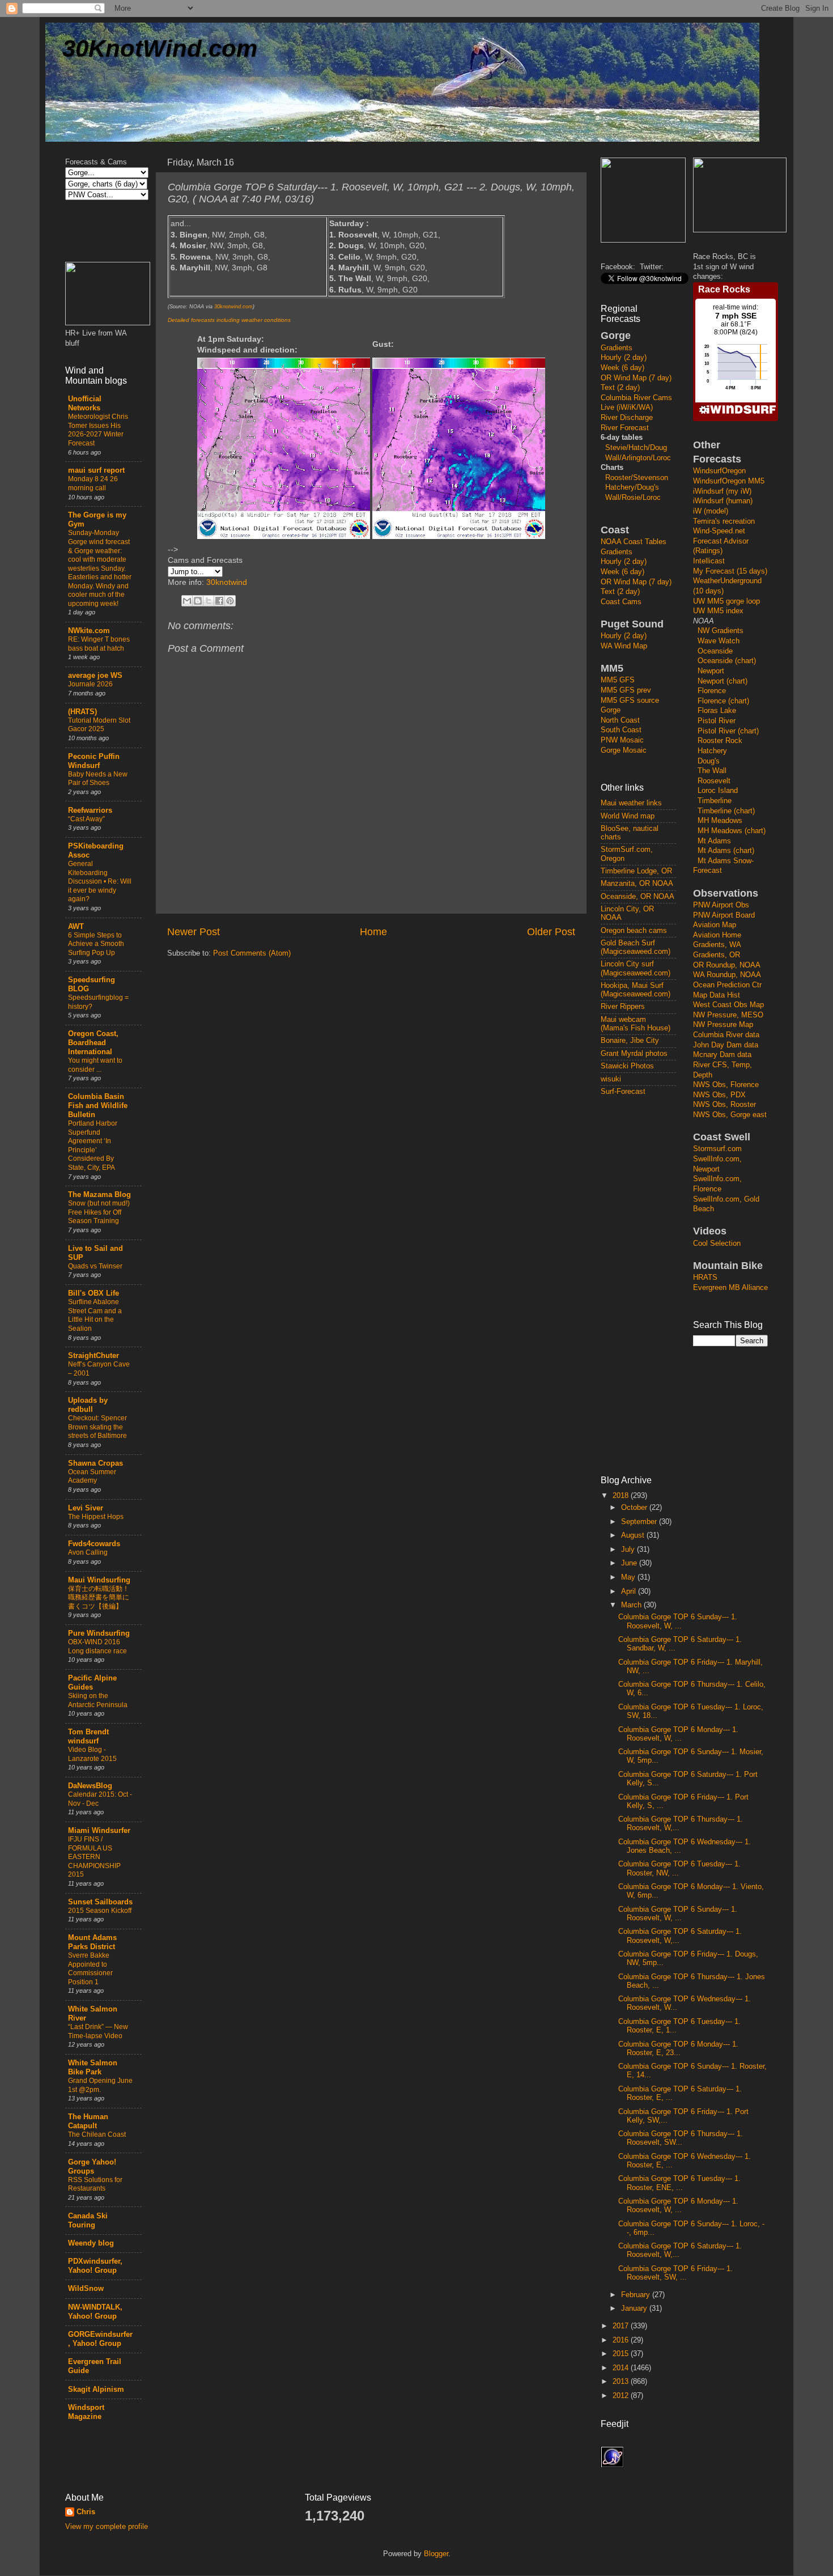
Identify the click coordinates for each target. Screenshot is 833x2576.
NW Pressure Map (723, 1025)
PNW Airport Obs (721, 905)
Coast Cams (621, 602)
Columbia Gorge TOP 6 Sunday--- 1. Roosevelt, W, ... (678, 1621)
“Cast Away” (86, 819)
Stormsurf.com (717, 1149)
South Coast (621, 730)
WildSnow (86, 2289)
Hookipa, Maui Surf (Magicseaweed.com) (636, 990)
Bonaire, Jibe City (630, 1041)
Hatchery (712, 751)
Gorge (611, 710)
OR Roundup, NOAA (727, 965)
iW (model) (711, 511)
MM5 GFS (618, 680)
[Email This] (187, 601)
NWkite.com (89, 631)
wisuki (611, 1079)
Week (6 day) (622, 368)
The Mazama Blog (99, 1195)
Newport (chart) (722, 681)
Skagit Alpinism (96, 2390)
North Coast (620, 720)
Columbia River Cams (636, 398)
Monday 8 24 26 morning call (93, 483)
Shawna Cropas (95, 1463)
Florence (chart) (723, 701)
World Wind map (628, 816)
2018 (622, 1496)
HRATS (705, 1278)
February (637, 2295)
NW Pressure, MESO (728, 1015)
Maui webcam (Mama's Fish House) (636, 1024)
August (634, 1535)
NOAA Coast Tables (634, 542)
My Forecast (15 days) (730, 571)
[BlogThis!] (198, 601)
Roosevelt (714, 781)
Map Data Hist (717, 995)
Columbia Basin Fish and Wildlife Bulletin (98, 1106)
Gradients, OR (717, 955)
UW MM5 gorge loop (726, 601)
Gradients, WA (717, 945)
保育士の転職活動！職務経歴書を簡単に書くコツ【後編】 (99, 1597)
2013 (622, 2382)
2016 (622, 2340)
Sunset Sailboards (100, 1902)
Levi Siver (86, 1508)
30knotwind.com (233, 307)
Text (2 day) (620, 388)
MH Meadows (720, 821)
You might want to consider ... (95, 1065)
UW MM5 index (718, 611)
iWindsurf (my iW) (722, 491)
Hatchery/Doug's (632, 487)
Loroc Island (718, 791)
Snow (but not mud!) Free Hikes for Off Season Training (99, 1212)
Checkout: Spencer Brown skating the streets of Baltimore (97, 1427)
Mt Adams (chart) (726, 851)
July (629, 1550)
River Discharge (627, 418)
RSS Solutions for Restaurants (95, 2184)
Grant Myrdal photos (634, 1054)
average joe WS (95, 676)
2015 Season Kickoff (100, 1911)
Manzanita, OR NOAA (637, 884)
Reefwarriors (90, 810)
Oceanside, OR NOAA (637, 897)
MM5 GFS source (630, 701)
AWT (76, 927)
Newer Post (194, 932)
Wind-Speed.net (719, 531)
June (630, 1563)
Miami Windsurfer (99, 1831)
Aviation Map (715, 925)
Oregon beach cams (634, 931)
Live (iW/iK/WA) (627, 408)
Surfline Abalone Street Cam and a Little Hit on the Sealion (95, 1315)
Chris (86, 2512)
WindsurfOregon (719, 471)
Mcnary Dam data (722, 1055)
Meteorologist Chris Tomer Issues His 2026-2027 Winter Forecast (98, 430)
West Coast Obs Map (728, 1005)
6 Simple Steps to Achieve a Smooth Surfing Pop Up (96, 944)
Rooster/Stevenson (637, 478)
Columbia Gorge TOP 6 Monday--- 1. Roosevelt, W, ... (678, 1734)
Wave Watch (719, 641)
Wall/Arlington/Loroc (638, 458)
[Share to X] (209, 601)
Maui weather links (631, 803)
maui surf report (96, 470)
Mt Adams (714, 841)
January (635, 2308)
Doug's (709, 761)
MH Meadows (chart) (732, 831)
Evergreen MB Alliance (730, 1288)
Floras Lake (717, 711)
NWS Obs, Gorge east (730, 1115)
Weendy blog (91, 2243)
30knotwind (227, 582)
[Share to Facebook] (219, 601)
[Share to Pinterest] (230, 601)
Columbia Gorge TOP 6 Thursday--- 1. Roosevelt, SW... (681, 2138)
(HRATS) (82, 712)
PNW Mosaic (622, 740)
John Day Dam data (726, 1045)
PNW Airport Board (724, 915)
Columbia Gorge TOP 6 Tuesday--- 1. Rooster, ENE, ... (679, 2183)
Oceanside (715, 651)
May (629, 1577)
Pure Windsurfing (99, 1633)
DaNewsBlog (90, 1786)
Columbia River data (726, 1035)
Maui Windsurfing (99, 1580)
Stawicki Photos (627, 1066)
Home (373, 932)
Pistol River (717, 721)
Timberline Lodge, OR (636, 871)
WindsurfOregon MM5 (729, 481)
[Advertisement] (646, 1285)
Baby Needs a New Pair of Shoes (98, 779)
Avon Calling (88, 1552)
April (630, 1592)
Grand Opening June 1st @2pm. (100, 2085)
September (640, 1522)
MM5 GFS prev (626, 690)
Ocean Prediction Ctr (727, 985)
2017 (622, 2326)
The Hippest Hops (96, 1517)
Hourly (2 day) (624, 358)
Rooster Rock (720, 741)
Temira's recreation (724, 521)
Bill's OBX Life (93, 1293)
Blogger (436, 2554)
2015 (622, 2354)
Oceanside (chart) (727, 661)
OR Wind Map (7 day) (636, 378)
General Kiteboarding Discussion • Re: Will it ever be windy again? (100, 881)
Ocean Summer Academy (92, 1476)
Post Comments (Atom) (252, 953)
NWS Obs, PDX (719, 1095)
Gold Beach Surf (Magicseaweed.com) (636, 947)
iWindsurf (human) (723, 501)
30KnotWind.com (160, 48)
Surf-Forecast (623, 1092)
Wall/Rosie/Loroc (633, 498)
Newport (711, 671)
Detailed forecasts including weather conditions (229, 320)
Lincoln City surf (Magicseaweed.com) (636, 968)
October (635, 1508)
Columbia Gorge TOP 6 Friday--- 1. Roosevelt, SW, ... (675, 2273)
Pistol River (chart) (728, 731)
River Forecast (625, 428)
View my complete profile (107, 2527)
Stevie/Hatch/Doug (636, 448)
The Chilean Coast (97, 2134)
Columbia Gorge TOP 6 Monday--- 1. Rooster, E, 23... (678, 2049)
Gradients (617, 348)
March (632, 1605)
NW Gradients (721, 631)
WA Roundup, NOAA (727, 975)
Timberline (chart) (726, 811)
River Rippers (623, 1007)
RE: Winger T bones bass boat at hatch (99, 644)
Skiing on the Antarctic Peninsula (98, 1700)
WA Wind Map (624, 646)
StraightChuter (93, 1356)
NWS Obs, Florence (726, 1085)
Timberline (715, 801)
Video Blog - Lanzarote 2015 (92, 1754)
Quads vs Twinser (95, 1266)
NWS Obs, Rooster (724, 1105)
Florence (712, 691)
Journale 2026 (90, 684)
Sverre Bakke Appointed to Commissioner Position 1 (90, 1969)
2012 (622, 2396)
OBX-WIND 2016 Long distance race (97, 1646)
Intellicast (709, 561)
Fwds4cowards (94, 1544)
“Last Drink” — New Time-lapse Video (98, 2031)
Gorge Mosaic (624, 750)
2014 (622, 2368)
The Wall (712, 771)
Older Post (551, 932)
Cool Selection (717, 1244)
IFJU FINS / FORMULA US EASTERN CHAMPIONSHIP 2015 (94, 1857)
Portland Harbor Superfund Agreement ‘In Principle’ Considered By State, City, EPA (93, 1145)
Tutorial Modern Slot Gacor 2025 (99, 725)
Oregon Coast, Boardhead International (93, 1043)
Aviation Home (717, 935)
